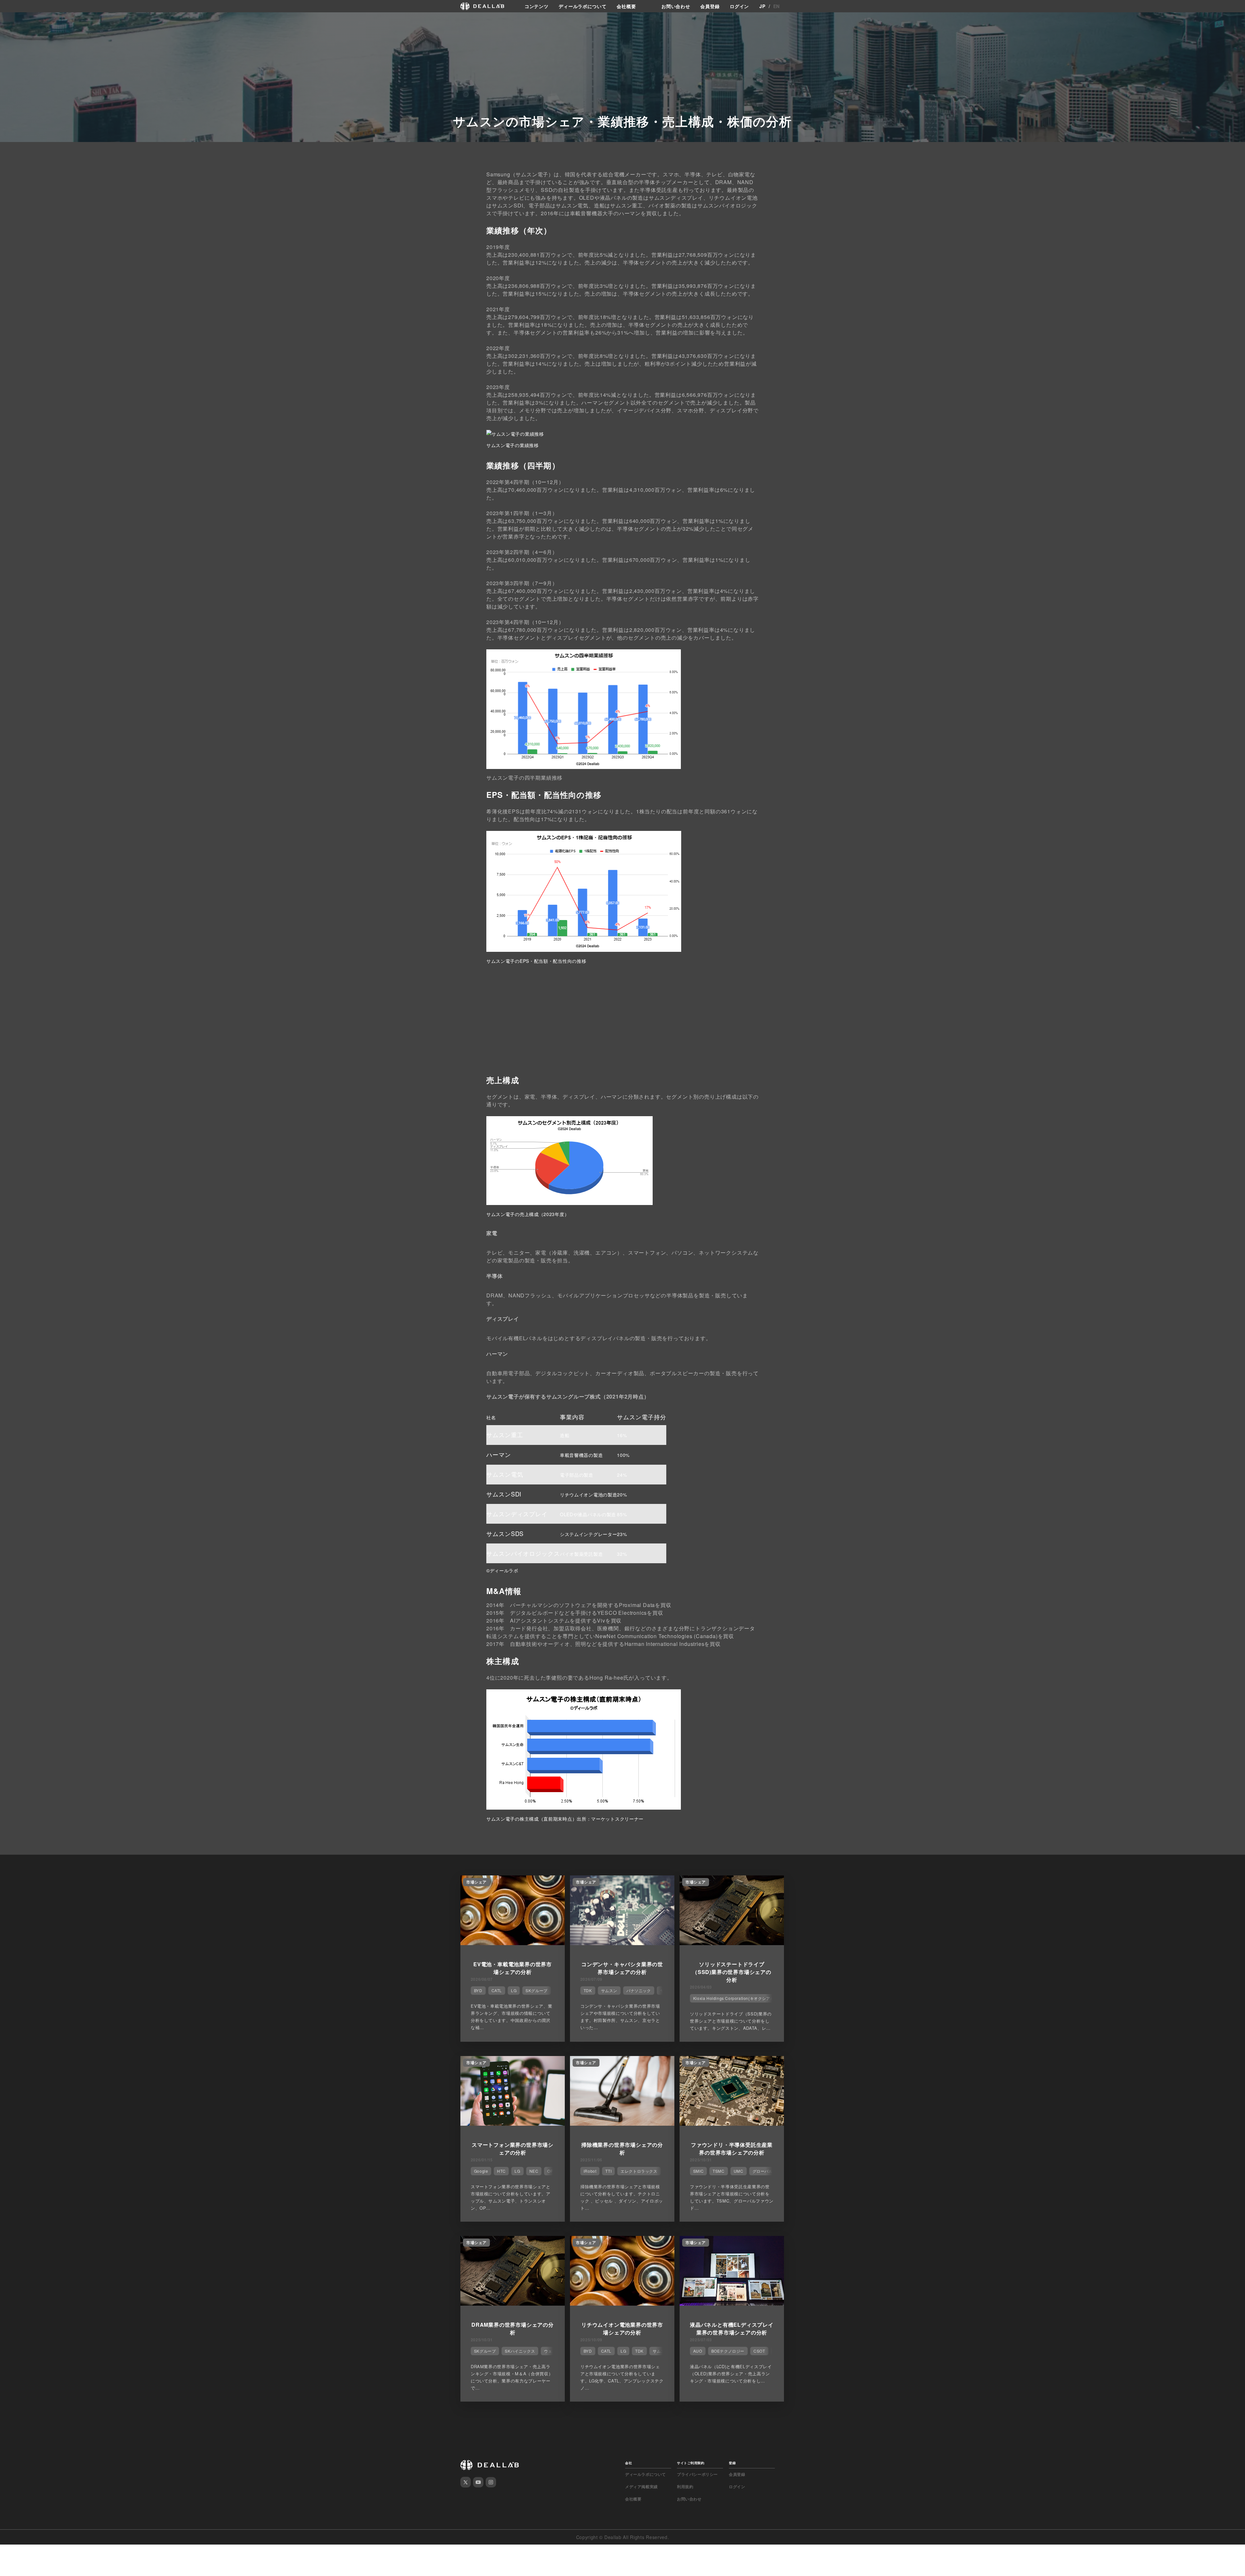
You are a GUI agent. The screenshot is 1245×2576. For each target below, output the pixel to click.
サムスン (609, 1990)
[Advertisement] (622, 1022)
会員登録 (710, 6)
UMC (739, 2171)
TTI (608, 2171)
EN (777, 6)
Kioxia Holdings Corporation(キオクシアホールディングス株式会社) (757, 1998)
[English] (12, 20)
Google (481, 2171)
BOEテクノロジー (728, 2351)
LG (514, 1990)
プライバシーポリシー (697, 2474)
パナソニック (639, 1990)
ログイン (739, 6)
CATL (497, 1990)
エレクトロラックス (639, 2171)
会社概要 (626, 6)
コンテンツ (537, 6)
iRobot (590, 2171)
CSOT (759, 2351)
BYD (478, 1990)
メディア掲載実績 (641, 2487)
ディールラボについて (582, 6)
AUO (698, 2351)
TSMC (718, 2171)
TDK (588, 1990)
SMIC (698, 2171)
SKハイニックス (520, 2351)
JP (762, 6)
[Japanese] (23, 20)
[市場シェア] (513, 1943)
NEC (534, 2171)
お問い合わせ (676, 6)
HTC (501, 2171)
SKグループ (537, 1990)
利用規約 (685, 2487)
